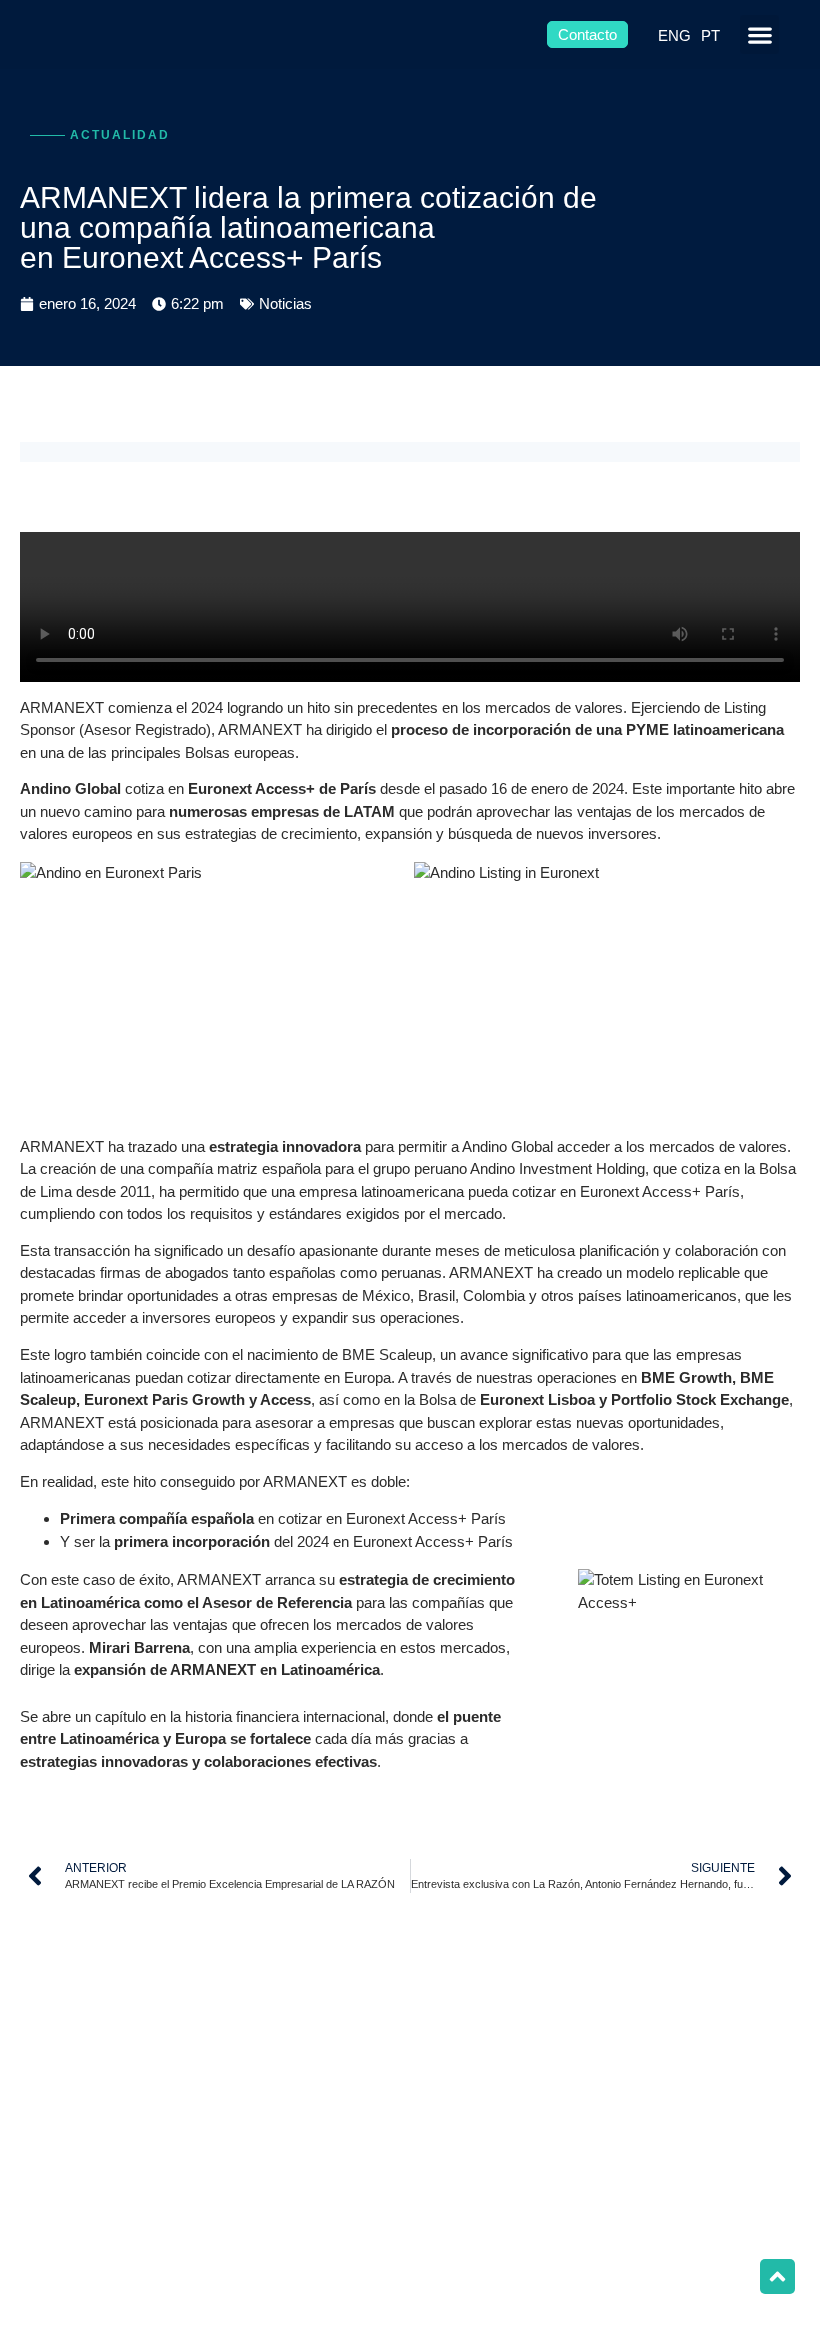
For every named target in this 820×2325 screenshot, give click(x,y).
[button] (759, 34)
